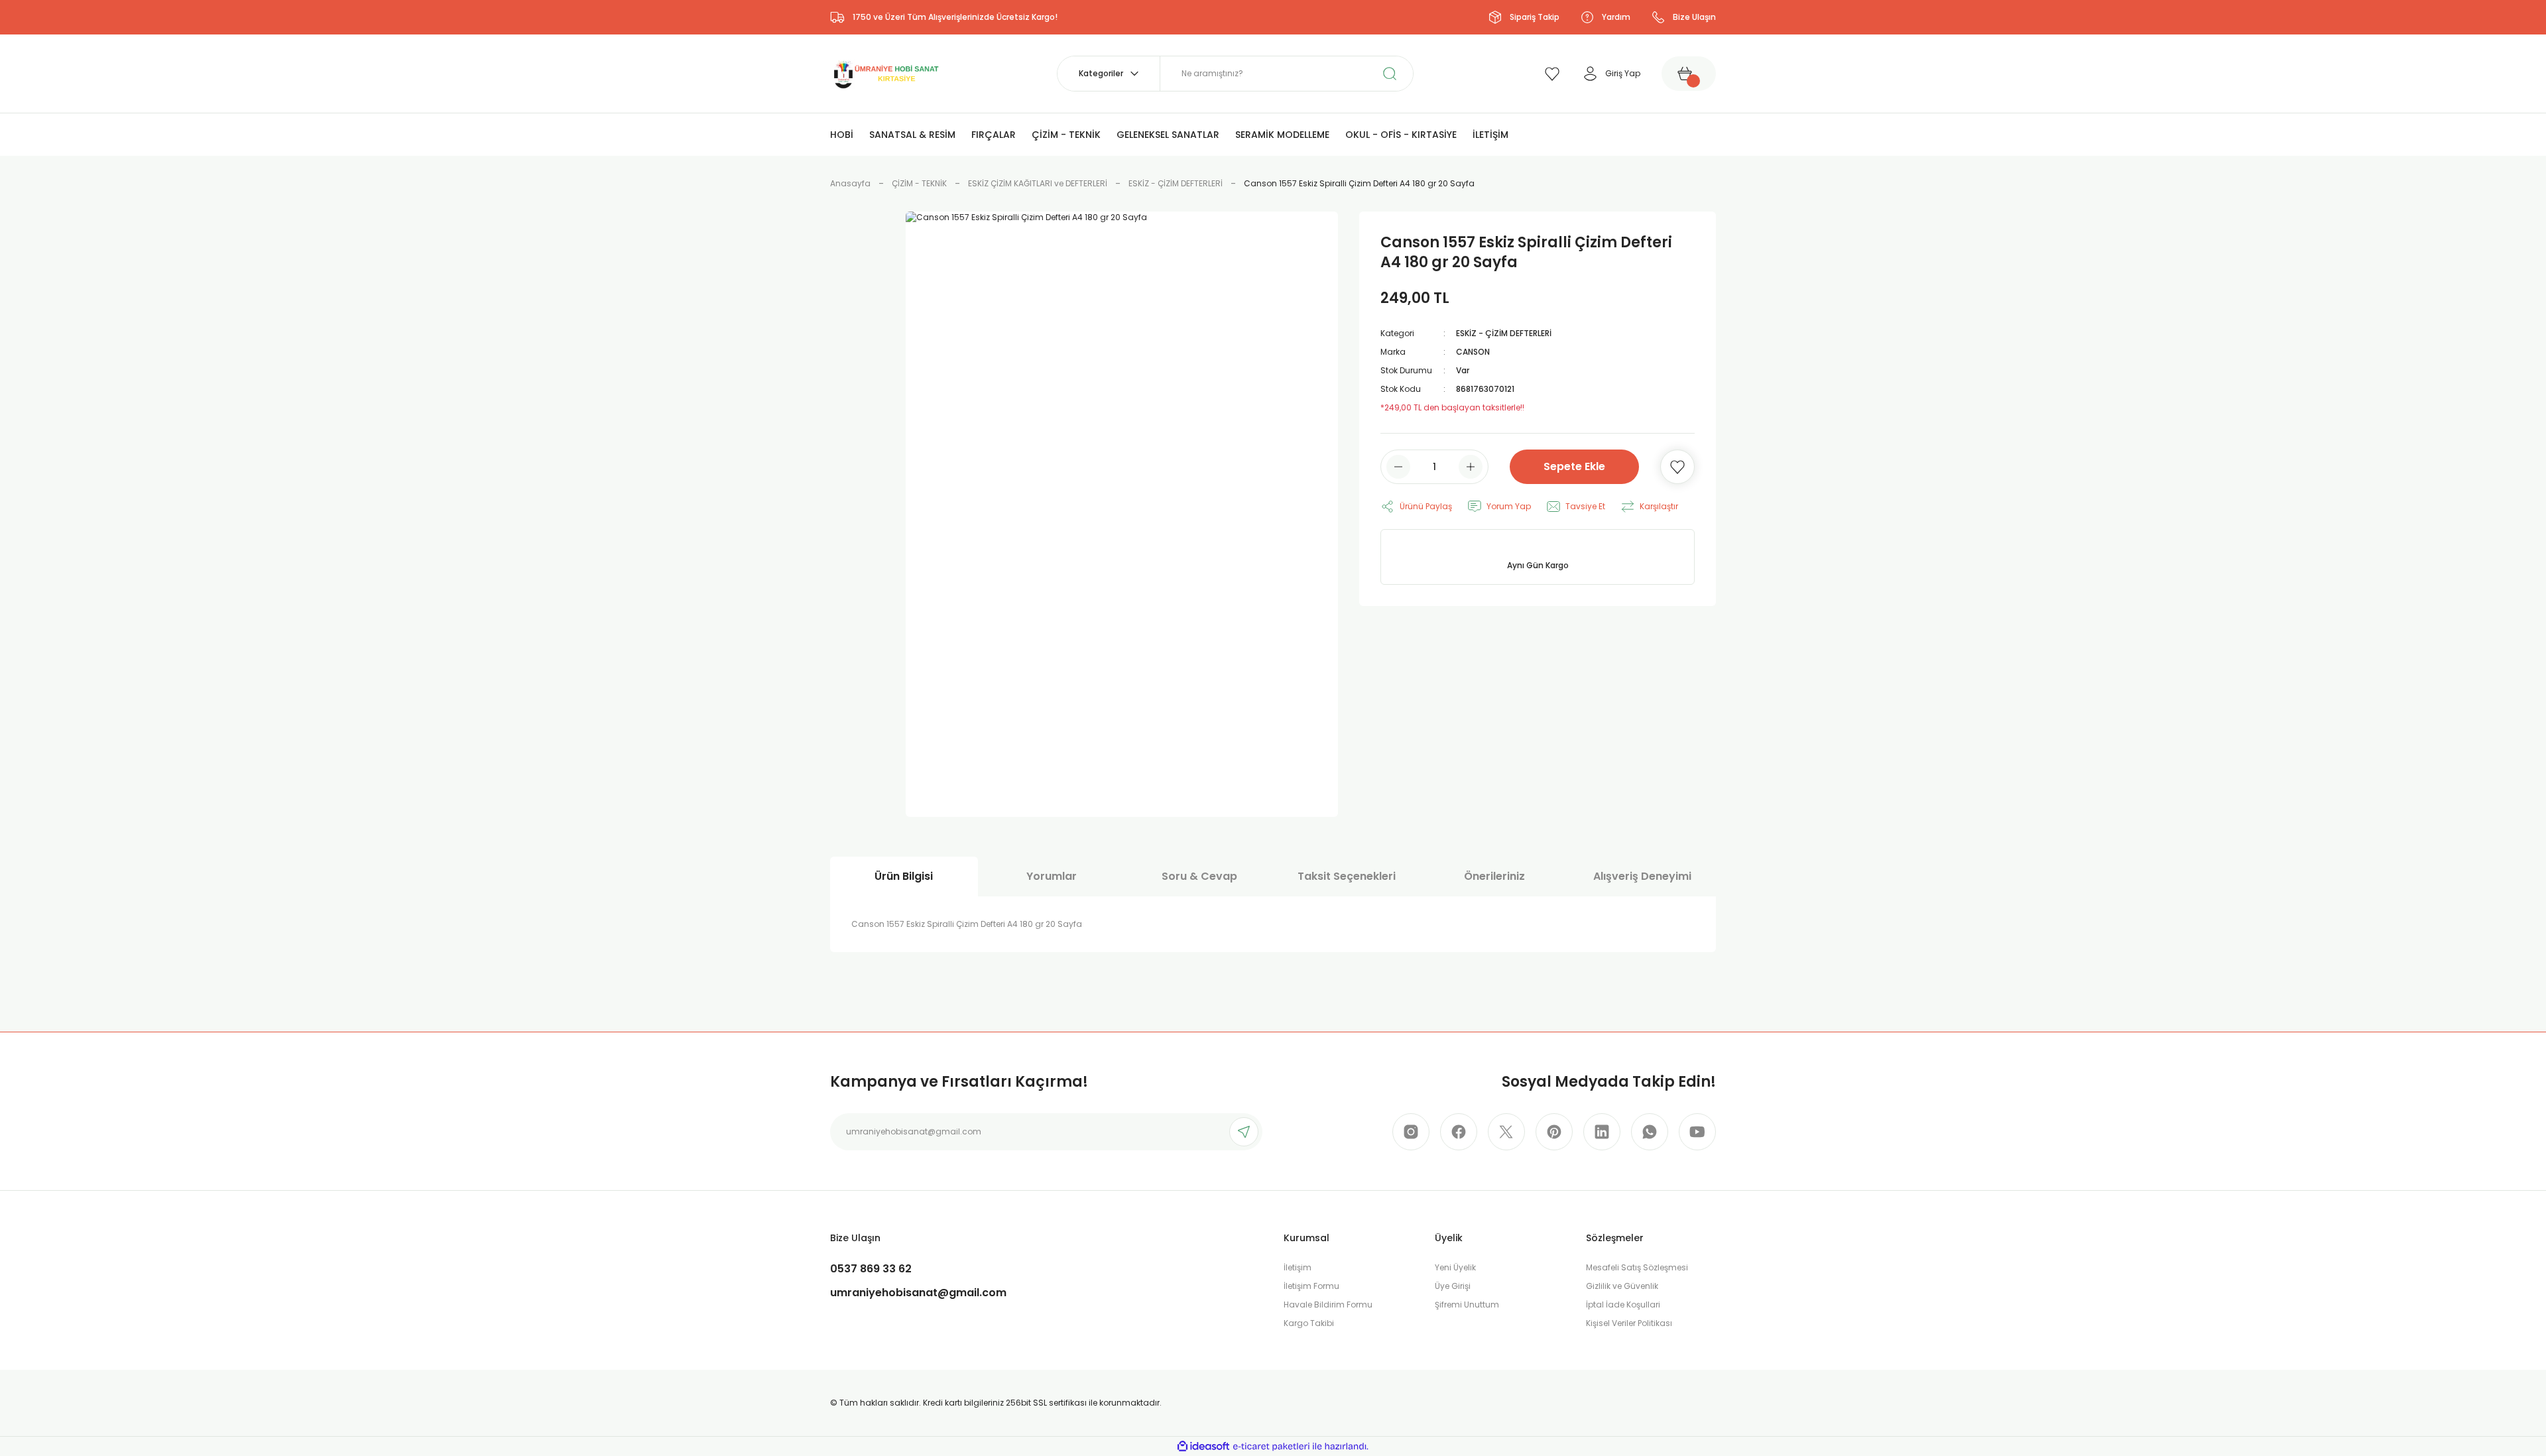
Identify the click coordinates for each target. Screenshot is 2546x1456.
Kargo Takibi (1309, 1323)
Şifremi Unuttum (1467, 1304)
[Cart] (1689, 74)
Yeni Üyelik (1455, 1267)
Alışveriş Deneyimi (1642, 876)
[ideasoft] (1203, 1446)
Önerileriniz (1494, 876)
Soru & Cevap (1199, 876)
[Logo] (885, 73)
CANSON (1473, 352)
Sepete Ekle (1574, 466)
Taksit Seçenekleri (1347, 876)
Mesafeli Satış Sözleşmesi (1637, 1267)
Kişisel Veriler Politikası (1629, 1323)
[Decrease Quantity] (1398, 467)
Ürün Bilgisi (904, 876)
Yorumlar (1052, 876)
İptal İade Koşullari (1623, 1304)
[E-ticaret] (1271, 1447)
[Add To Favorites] (1677, 467)
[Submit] (1244, 1132)
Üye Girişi (1453, 1286)
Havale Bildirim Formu (1328, 1304)
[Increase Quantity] (1471, 467)
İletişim (1298, 1267)
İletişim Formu (1311, 1286)
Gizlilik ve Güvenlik (1622, 1286)
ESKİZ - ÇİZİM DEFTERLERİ (1504, 333)
